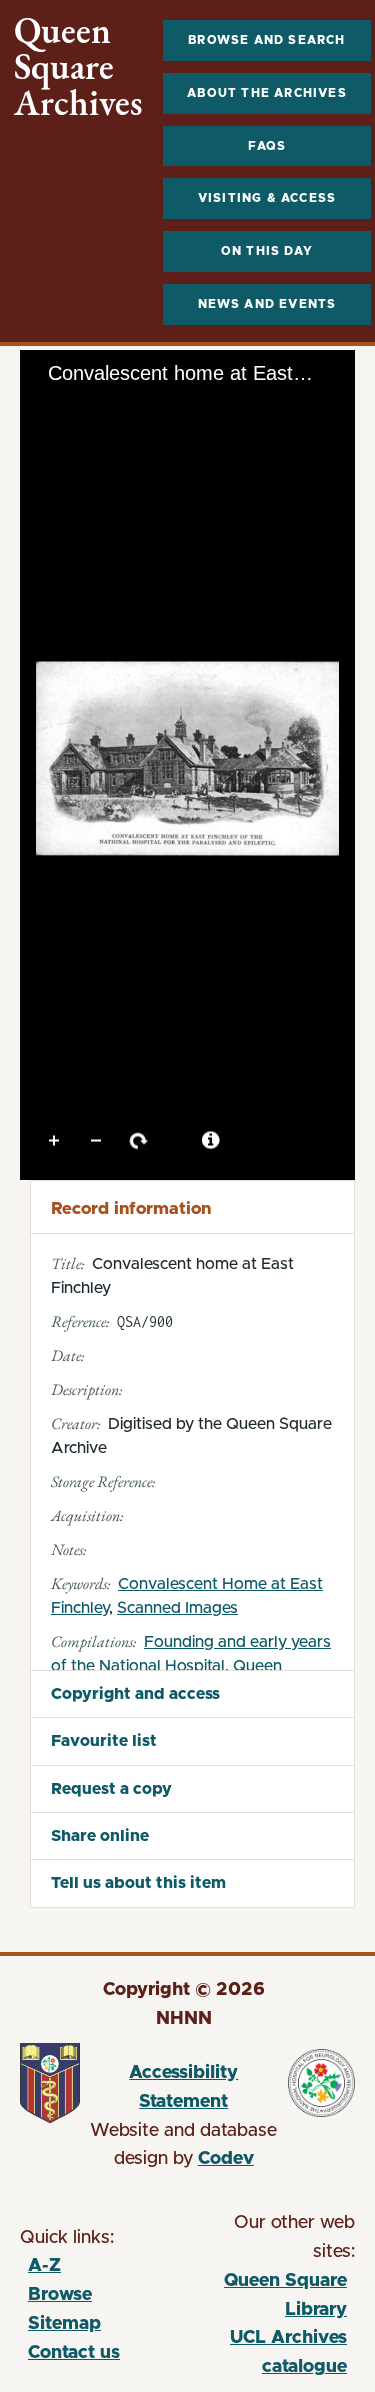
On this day (267, 251)
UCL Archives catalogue (268, 2355)
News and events (267, 304)
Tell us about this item (138, 1883)
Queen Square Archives (78, 67)
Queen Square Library (268, 2298)
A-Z (44, 2266)
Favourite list (104, 1741)
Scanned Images (177, 1608)
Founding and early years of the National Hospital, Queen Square (191, 1666)
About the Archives (267, 93)
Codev (226, 2159)
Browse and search (266, 40)
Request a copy (111, 1789)
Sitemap (64, 2324)
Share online (100, 1836)
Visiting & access (267, 198)
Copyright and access (135, 1694)
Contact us (74, 2353)
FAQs (267, 146)
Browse (60, 2295)
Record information (131, 1208)
